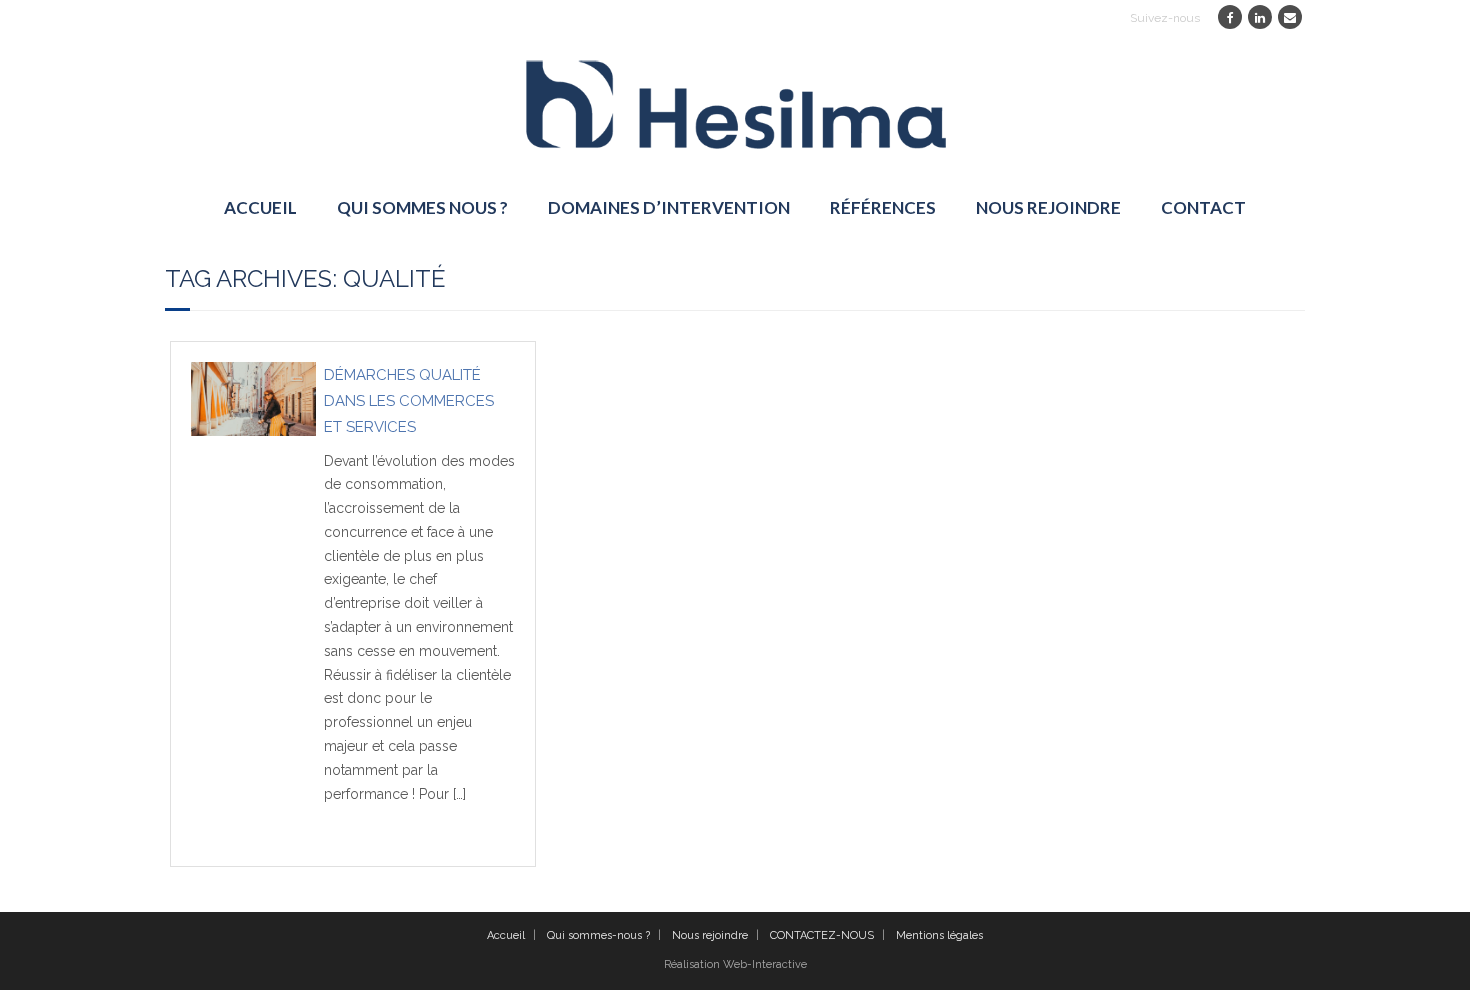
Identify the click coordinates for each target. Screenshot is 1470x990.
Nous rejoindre (710, 935)
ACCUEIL (260, 207)
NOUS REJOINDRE (1048, 207)
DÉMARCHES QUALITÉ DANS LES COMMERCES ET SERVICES (409, 401)
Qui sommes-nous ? (598, 935)
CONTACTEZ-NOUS (822, 935)
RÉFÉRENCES (883, 207)
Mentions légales (939, 935)
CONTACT (1203, 207)
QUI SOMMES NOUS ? (422, 207)
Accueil (506, 935)
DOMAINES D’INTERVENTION (669, 207)
